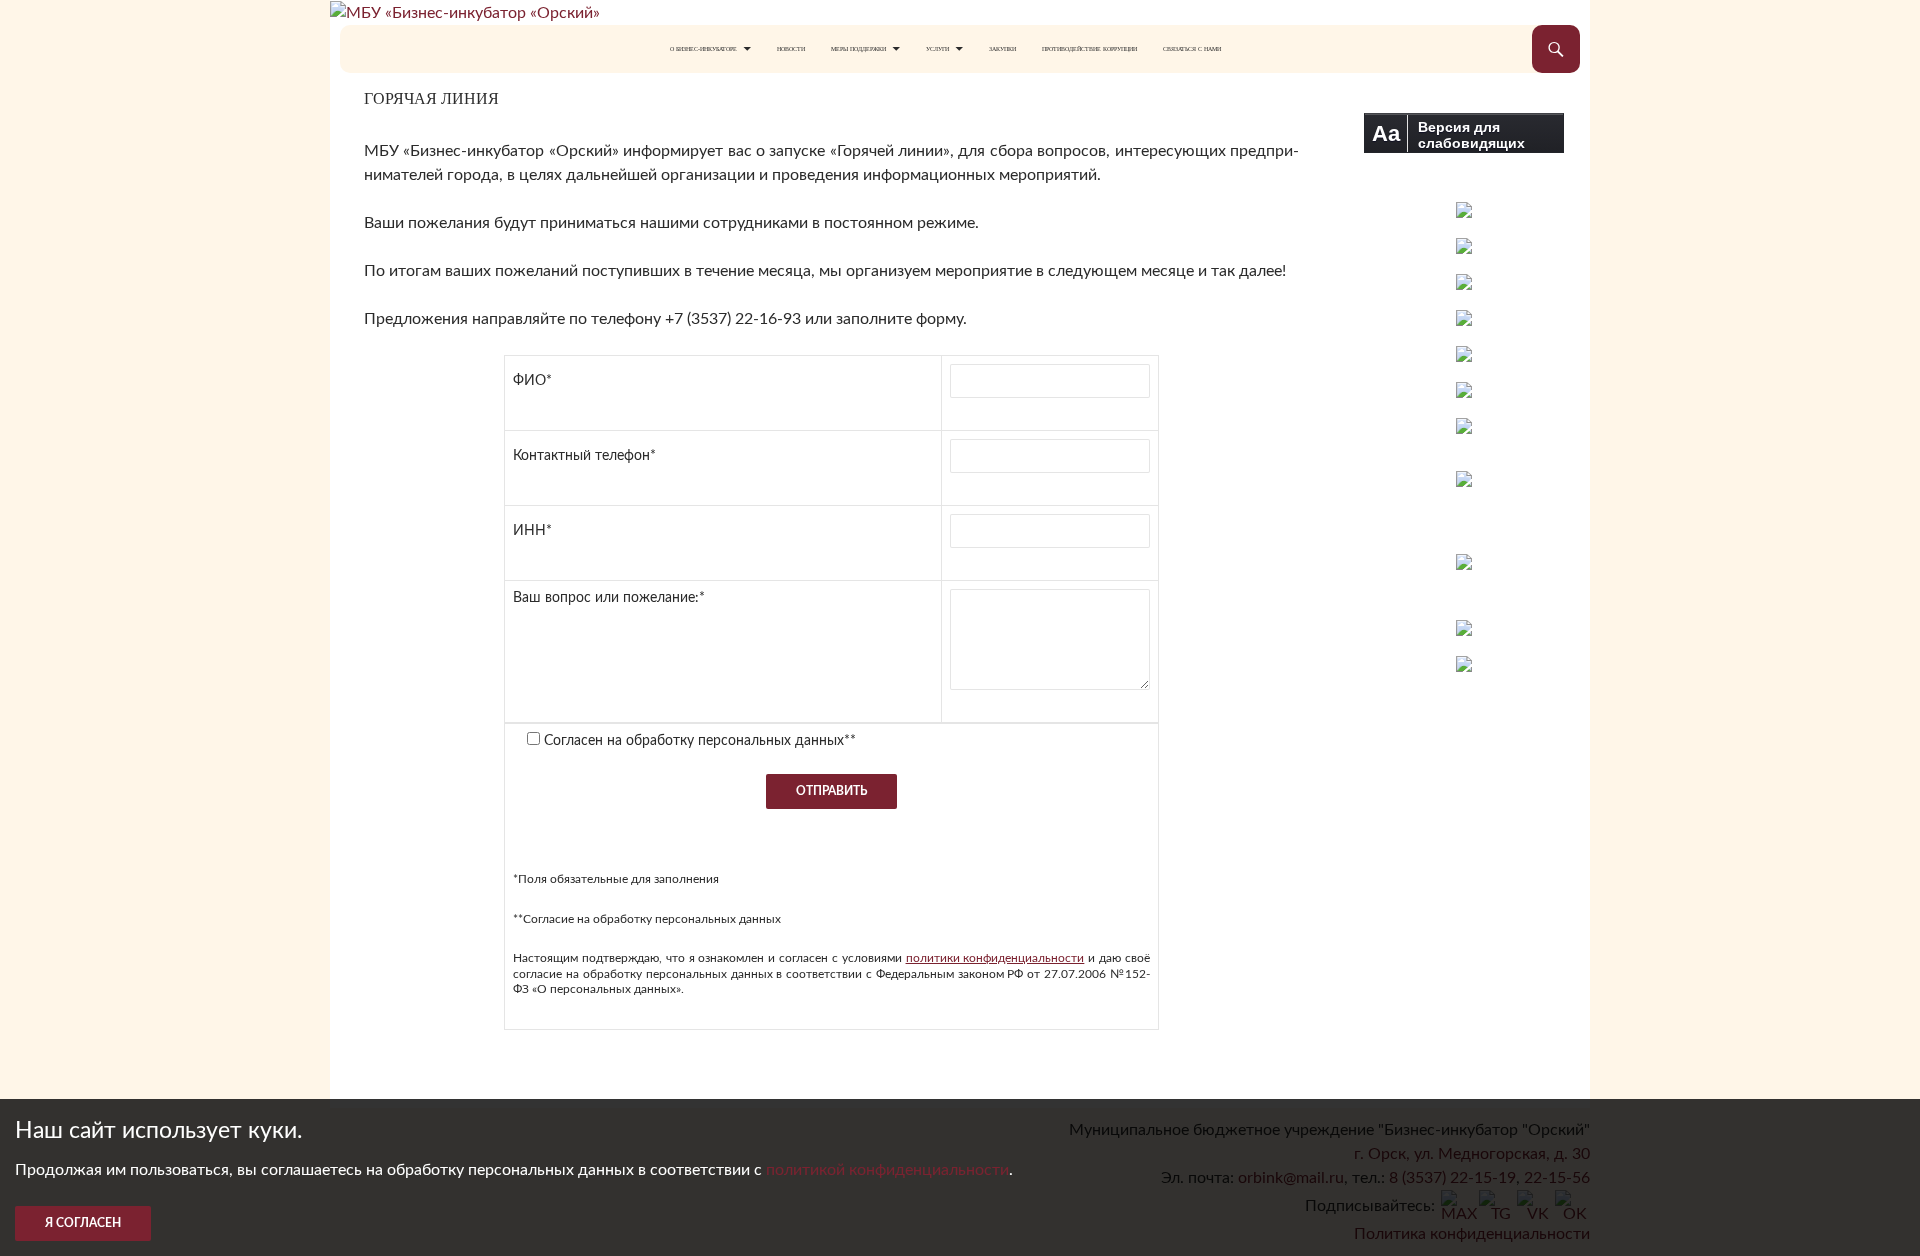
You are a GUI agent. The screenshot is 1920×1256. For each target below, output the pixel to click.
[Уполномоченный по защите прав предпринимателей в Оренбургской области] (1464, 318)
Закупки (1002, 49)
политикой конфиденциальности (887, 1170)
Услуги (937, 49)
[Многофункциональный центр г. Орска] (1464, 390)
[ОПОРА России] (1464, 426)
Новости (791, 49)
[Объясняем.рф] (1464, 628)
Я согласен (83, 1223)
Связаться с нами (1192, 49)
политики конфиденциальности (995, 958)
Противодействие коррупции (1089, 49)
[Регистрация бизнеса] (1464, 562)
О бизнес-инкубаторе (703, 49)
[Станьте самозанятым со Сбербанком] (1464, 503)
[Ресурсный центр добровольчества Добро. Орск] (1464, 664)
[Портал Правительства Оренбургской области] (1464, 246)
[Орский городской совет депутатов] (1464, 354)
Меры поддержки (858, 49)
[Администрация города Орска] (1464, 210)
